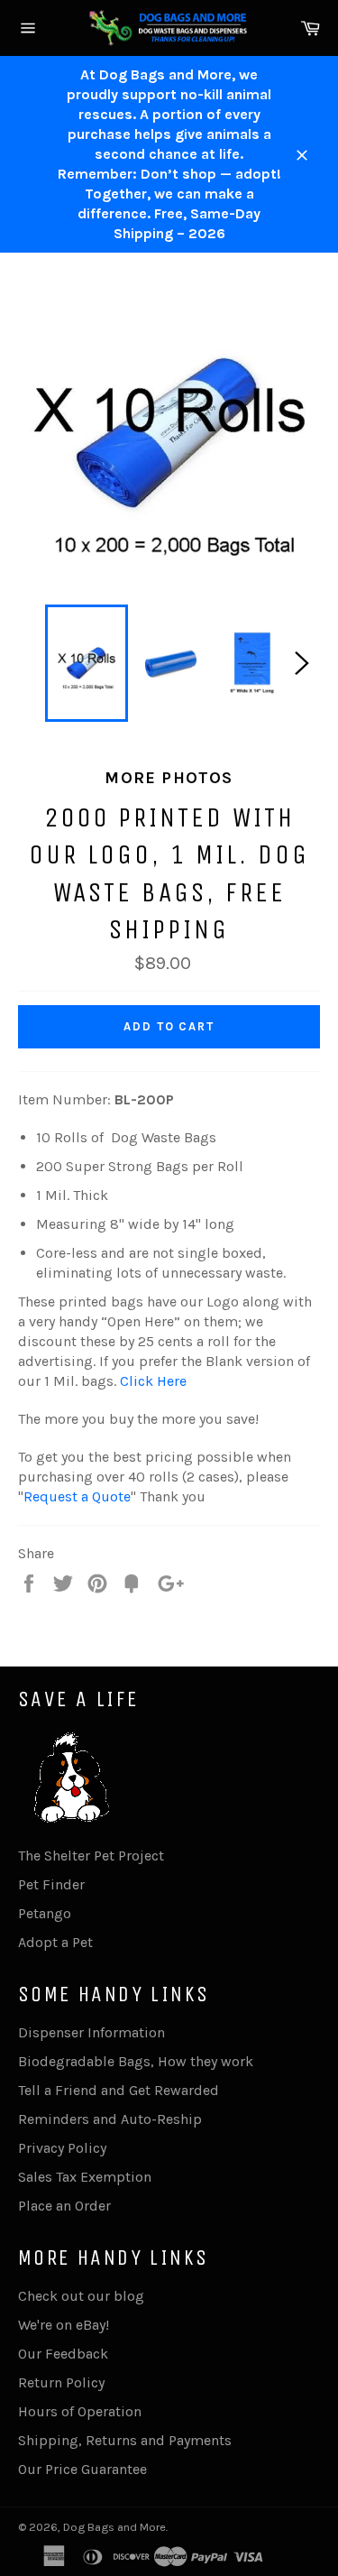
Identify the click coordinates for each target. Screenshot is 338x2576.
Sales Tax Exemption (85, 2177)
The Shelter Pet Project (91, 1856)
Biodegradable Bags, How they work (136, 2061)
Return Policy (61, 2382)
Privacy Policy (62, 2148)
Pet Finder (51, 1884)
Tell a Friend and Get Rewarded (119, 2090)
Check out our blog (81, 2296)
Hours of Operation (80, 2411)
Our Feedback (63, 2354)
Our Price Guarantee (82, 2469)
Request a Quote (77, 1496)
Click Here (153, 1381)
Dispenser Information (91, 2032)
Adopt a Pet (55, 1942)
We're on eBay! (64, 2325)
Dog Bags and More (114, 2527)
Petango (45, 1913)
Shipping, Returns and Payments (125, 2440)
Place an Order (64, 2206)
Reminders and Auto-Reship (110, 2119)
